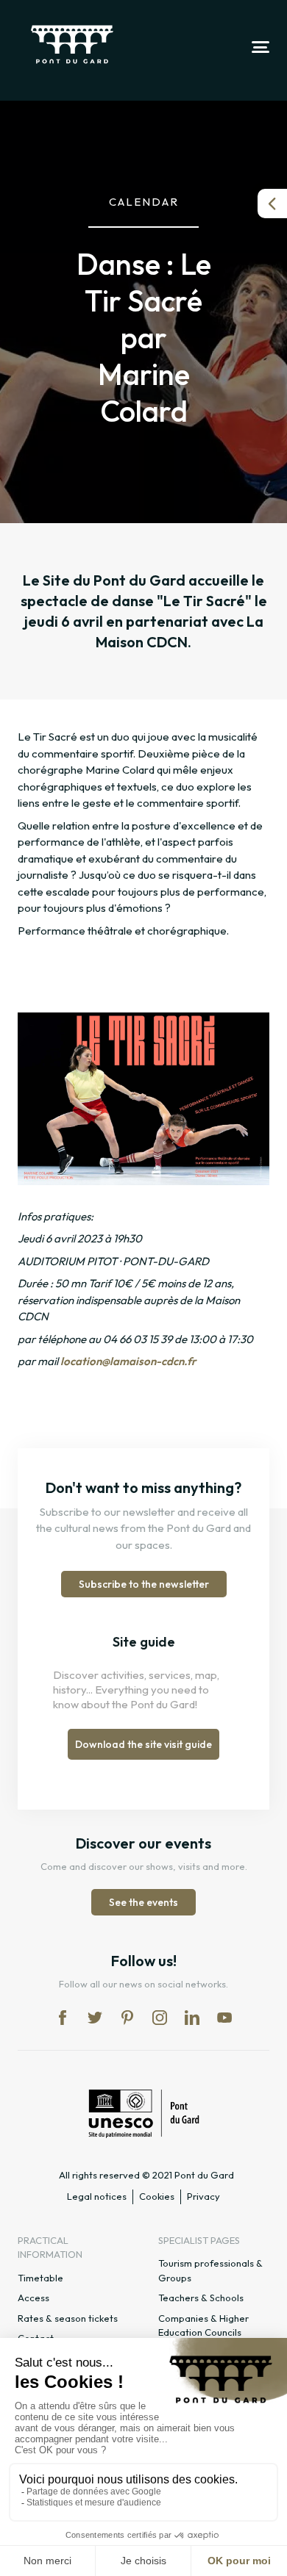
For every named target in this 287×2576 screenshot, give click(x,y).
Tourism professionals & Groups (210, 2270)
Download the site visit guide (143, 1744)
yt (224, 2018)
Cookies (157, 2196)
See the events (143, 1902)
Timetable (40, 2278)
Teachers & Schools (201, 2298)
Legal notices (97, 2196)
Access (33, 2298)
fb (63, 2018)
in (160, 2018)
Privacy (203, 2196)
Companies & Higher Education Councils (203, 2325)
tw (95, 2018)
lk (192, 2018)
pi (127, 2018)
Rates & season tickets (68, 2318)
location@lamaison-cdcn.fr (128, 1361)
